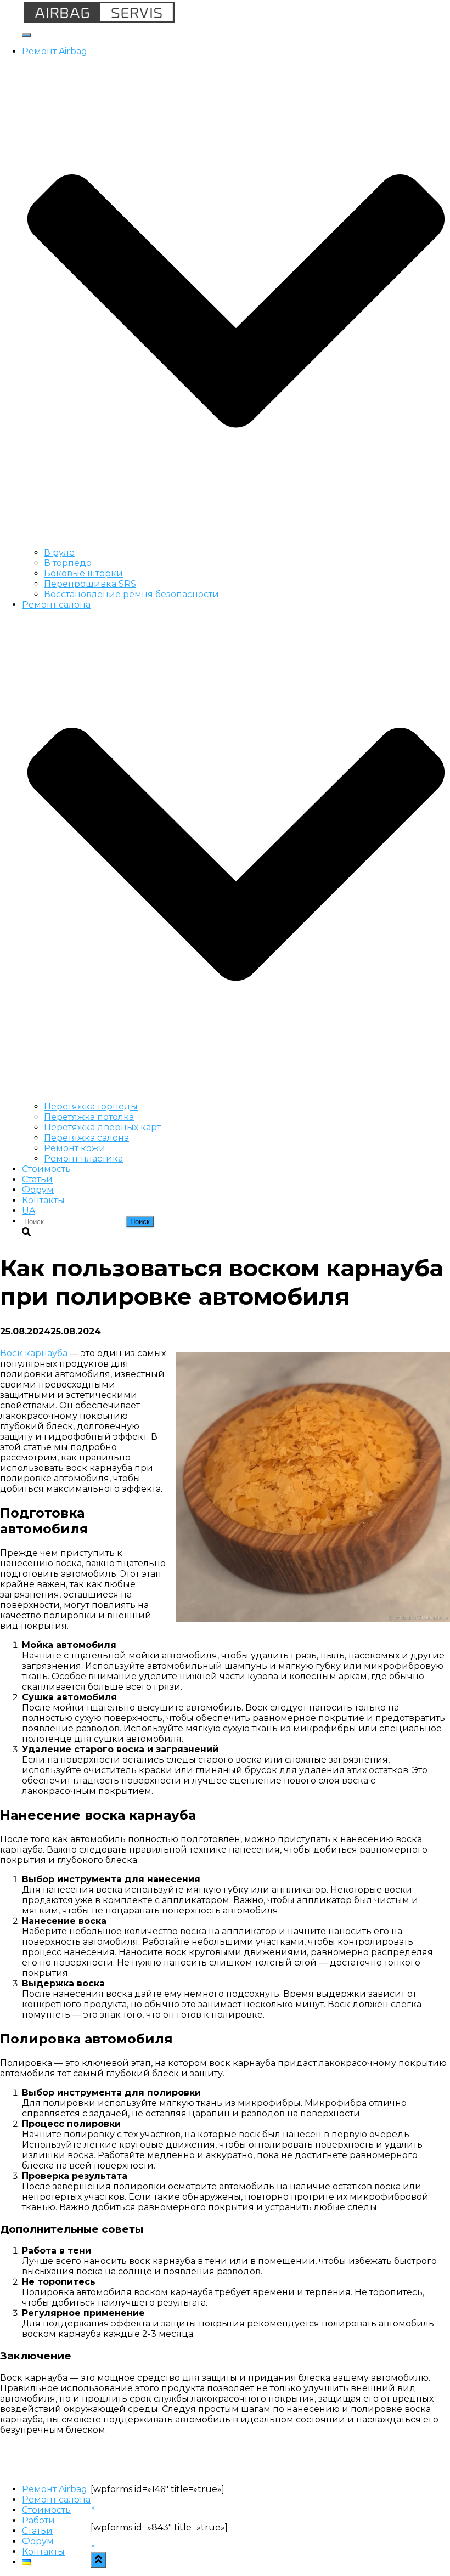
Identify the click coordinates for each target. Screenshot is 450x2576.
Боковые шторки (83, 573)
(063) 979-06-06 (415, 5)
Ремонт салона (56, 2499)
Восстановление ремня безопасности (131, 594)
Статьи (37, 1179)
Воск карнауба (34, 1353)
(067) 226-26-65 (336, 5)
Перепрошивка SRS (90, 584)
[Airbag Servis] (99, 22)
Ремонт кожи (75, 1148)
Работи (38, 2520)
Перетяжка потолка (89, 1117)
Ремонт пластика (83, 1159)
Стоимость (46, 1169)
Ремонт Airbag (55, 2489)
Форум (38, 1190)
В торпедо (68, 563)
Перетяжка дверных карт (102, 1127)
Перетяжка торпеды (91, 1106)
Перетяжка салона (86, 1138)
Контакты (43, 1200)
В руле (59, 553)
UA (29, 1211)
